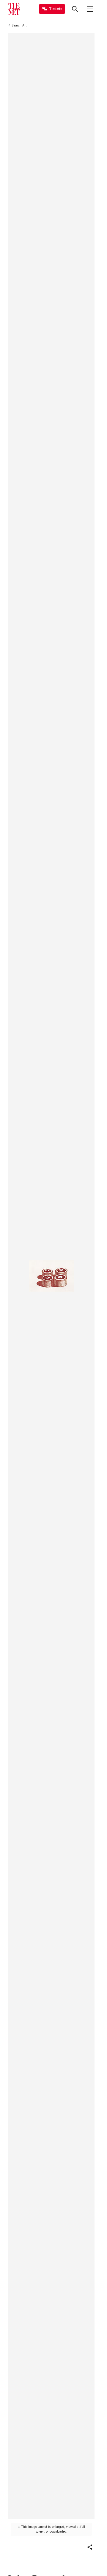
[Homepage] (14, 9)
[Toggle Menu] (90, 9)
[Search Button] (75, 9)
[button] (90, 2547)
